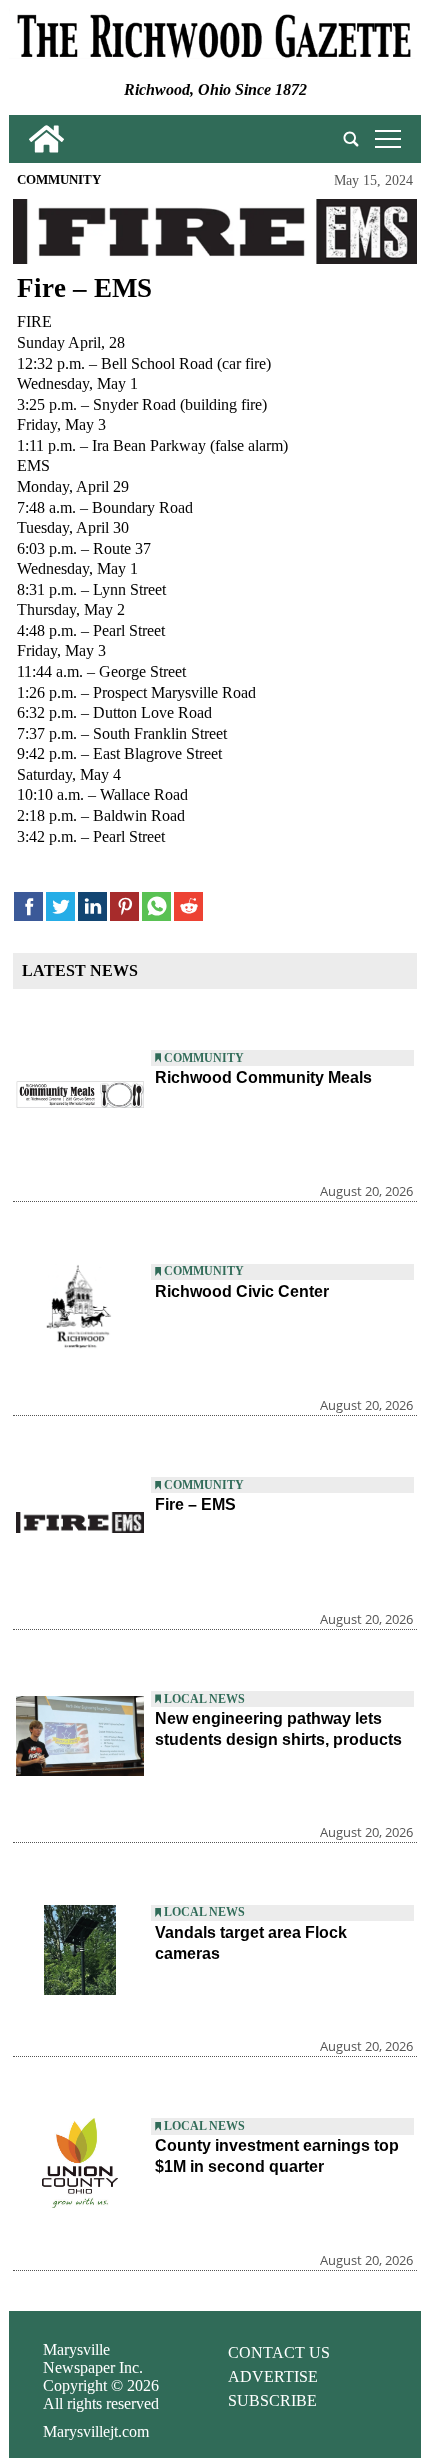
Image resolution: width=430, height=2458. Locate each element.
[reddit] (188, 906)
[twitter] (60, 906)
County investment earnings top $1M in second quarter (277, 2156)
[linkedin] (92, 906)
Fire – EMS (195, 1504)
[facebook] (28, 906)
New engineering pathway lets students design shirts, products (278, 1729)
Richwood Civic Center (242, 1291)
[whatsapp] (156, 906)
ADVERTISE (273, 2376)
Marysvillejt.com (96, 2431)
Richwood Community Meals (263, 1077)
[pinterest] (124, 906)
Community (59, 180)
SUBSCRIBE (272, 2400)
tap (384, 138)
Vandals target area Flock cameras (251, 1943)
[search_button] (351, 139)
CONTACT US (279, 2352)
